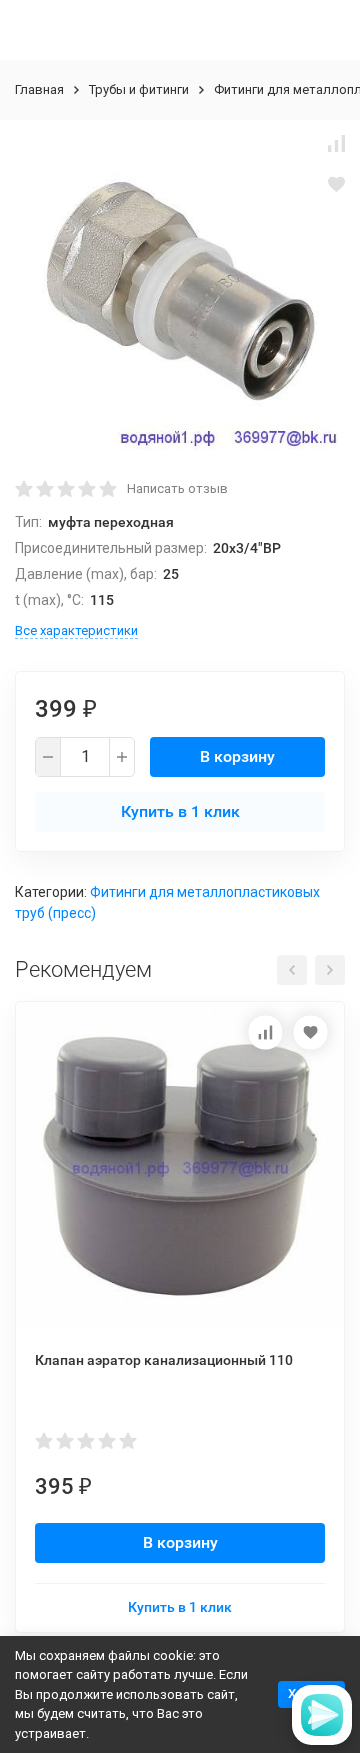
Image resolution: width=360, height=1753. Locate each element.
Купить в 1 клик (180, 811)
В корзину (237, 756)
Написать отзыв (177, 488)
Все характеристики (76, 630)
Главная (39, 89)
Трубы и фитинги (139, 89)
